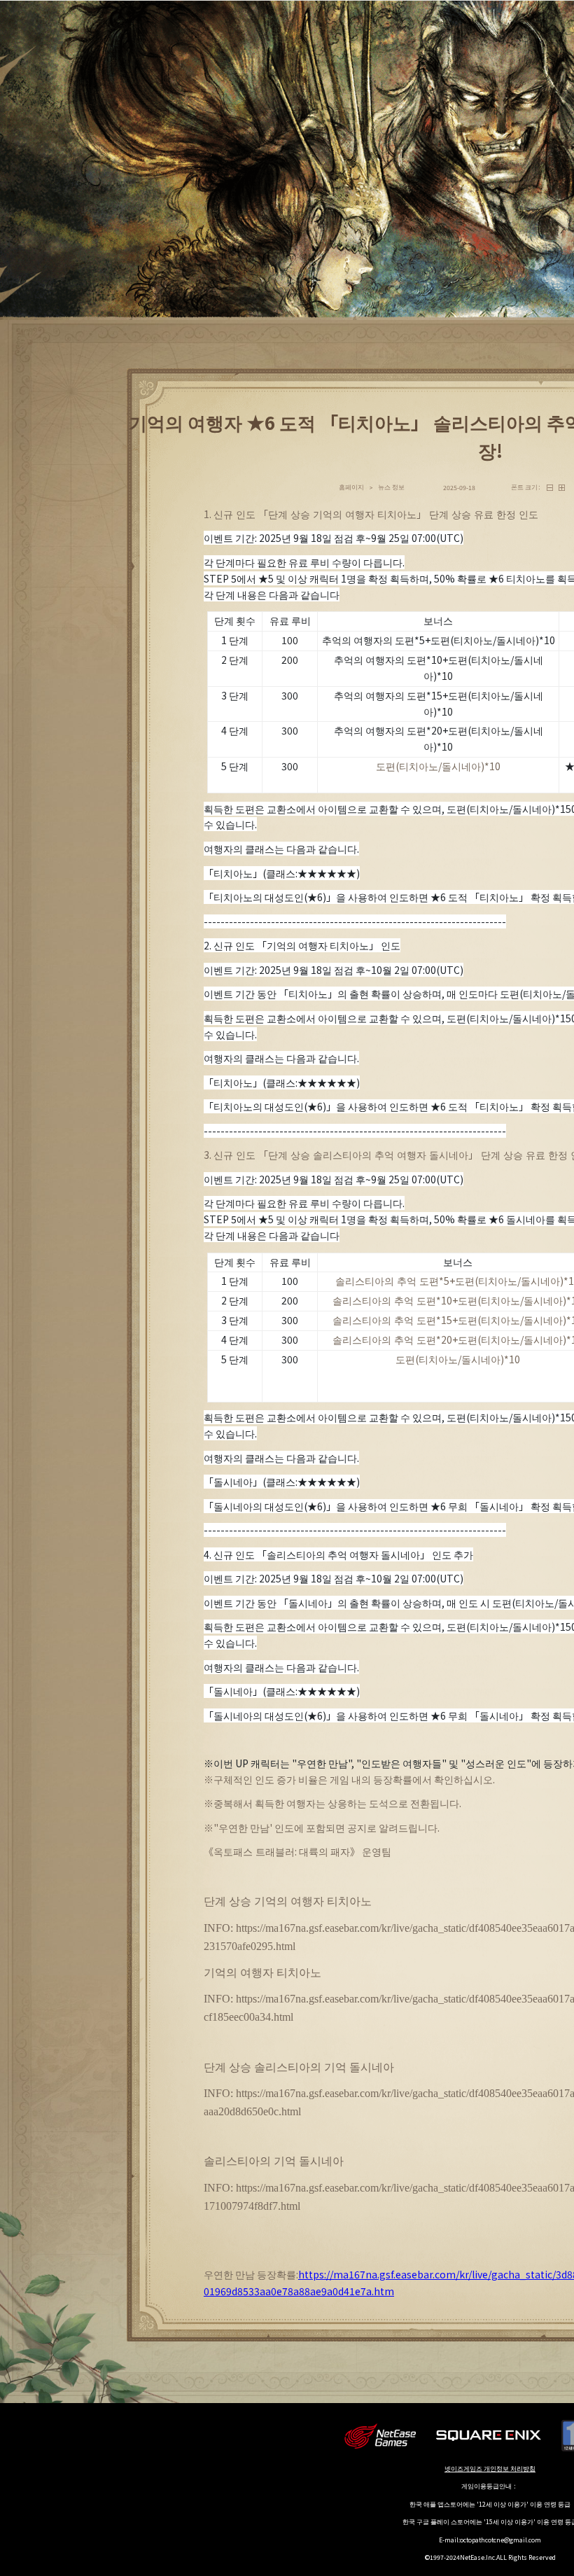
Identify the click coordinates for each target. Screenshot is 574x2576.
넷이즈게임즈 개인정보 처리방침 (490, 2469)
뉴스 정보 (391, 487)
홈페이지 (351, 487)
